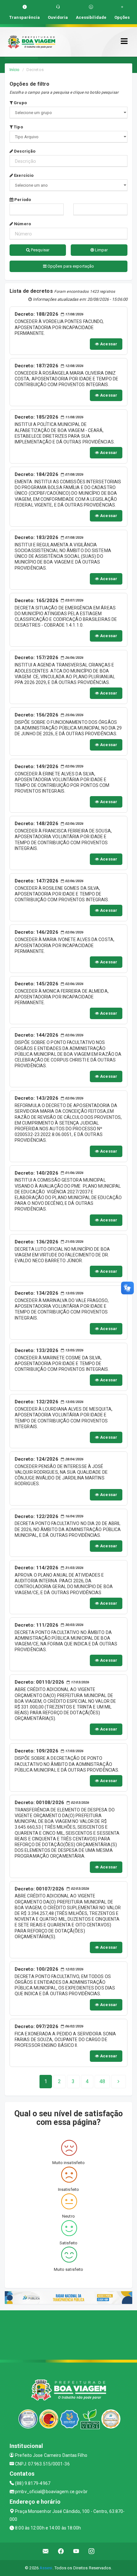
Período (22, 200)
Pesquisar (40, 250)
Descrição (24, 151)
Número (22, 224)
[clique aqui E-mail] (46, 2551)
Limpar (101, 250)
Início (15, 70)
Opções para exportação (70, 266)
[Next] (119, 2082)
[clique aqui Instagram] (92, 2551)
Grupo (20, 103)
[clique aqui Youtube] (76, 2551)
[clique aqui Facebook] (61, 2551)
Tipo (18, 127)
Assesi (46, 2568)
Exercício (23, 175)
